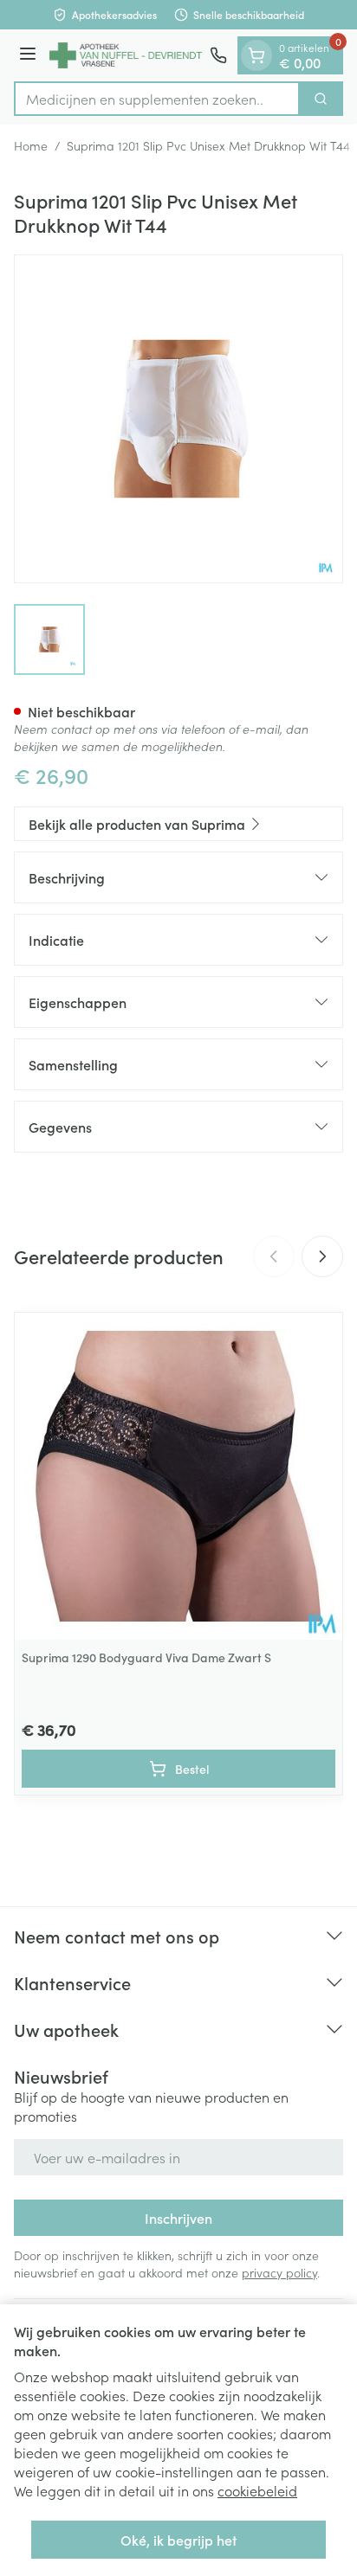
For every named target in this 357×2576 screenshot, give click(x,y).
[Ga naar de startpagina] (126, 56)
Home (31, 145)
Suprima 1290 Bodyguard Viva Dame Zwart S (146, 1657)
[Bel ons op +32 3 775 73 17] (218, 55)
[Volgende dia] (322, 1256)
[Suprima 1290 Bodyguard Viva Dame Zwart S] (178, 1476)
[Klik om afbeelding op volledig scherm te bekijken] (178, 419)
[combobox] (157, 99)
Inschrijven (178, 2218)
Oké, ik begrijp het (178, 2540)
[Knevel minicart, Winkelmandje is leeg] (256, 55)
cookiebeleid (257, 2490)
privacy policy (279, 2272)
